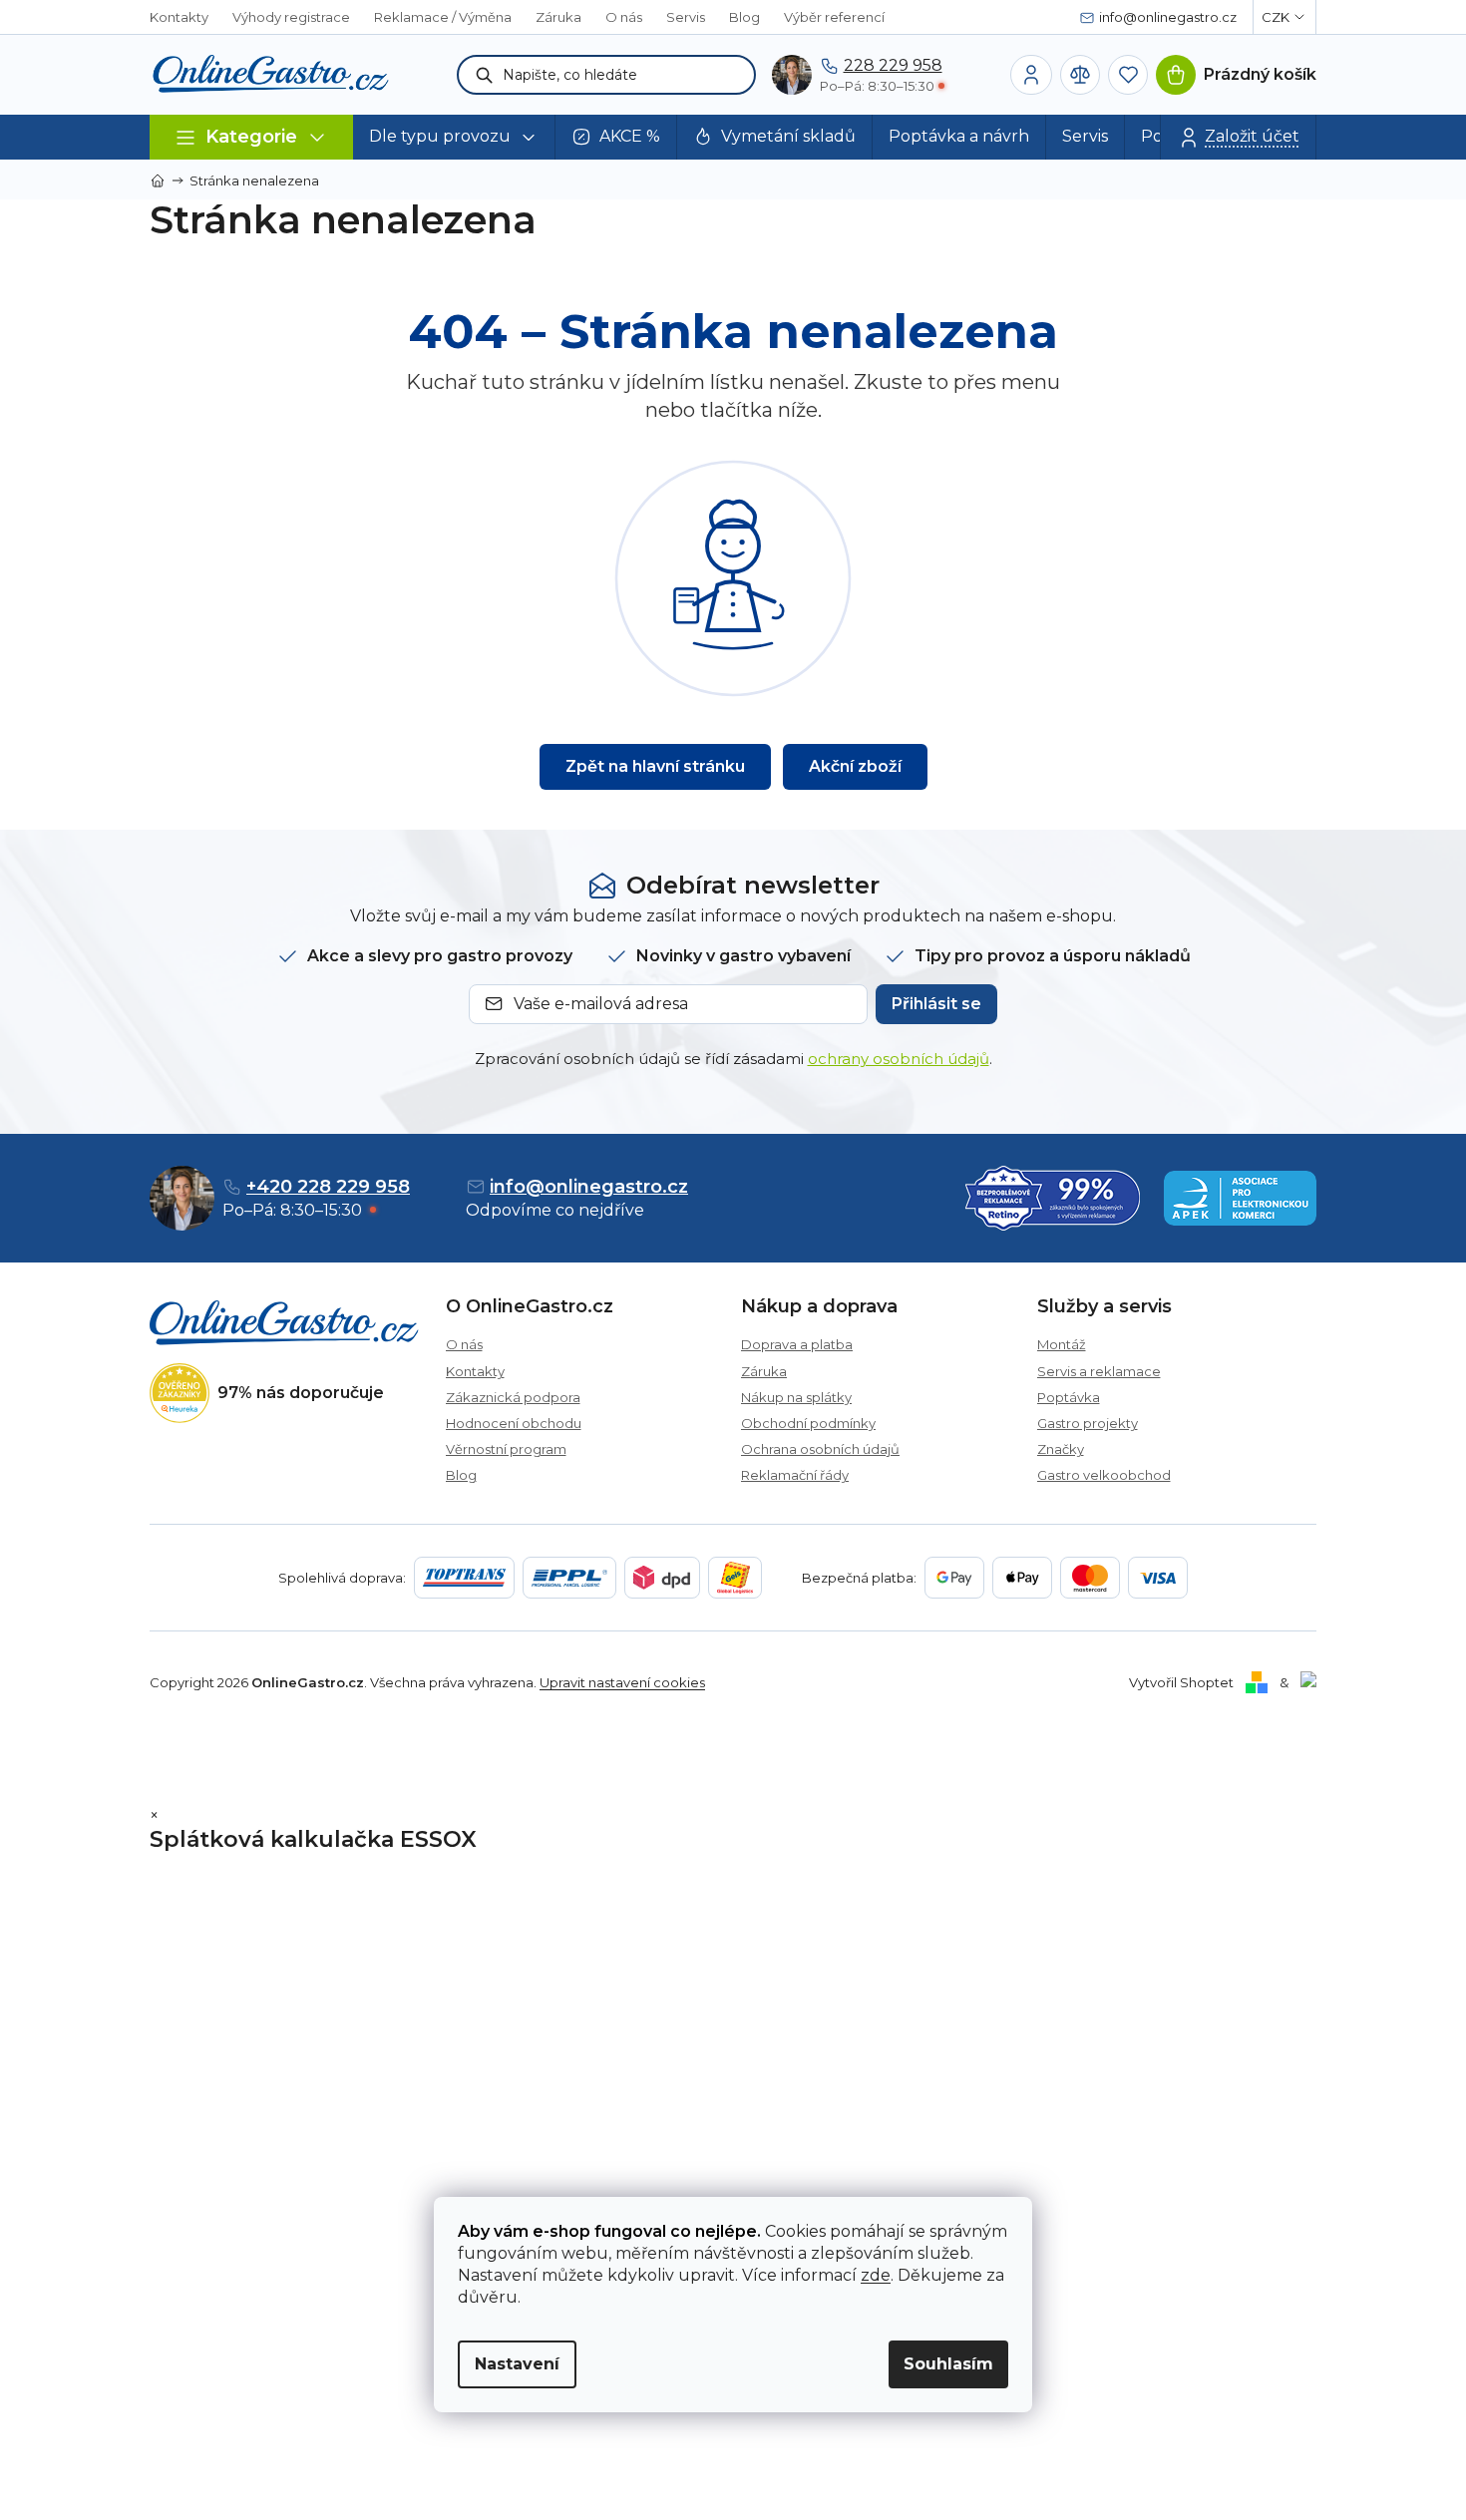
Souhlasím (948, 2364)
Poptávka (1069, 1397)
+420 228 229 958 (328, 1187)
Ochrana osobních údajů (820, 1449)
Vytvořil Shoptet (1181, 1682)
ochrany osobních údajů (899, 1059)
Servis (686, 17)
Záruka (558, 17)
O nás (624, 17)
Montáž (1062, 1344)
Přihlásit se (936, 1004)
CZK (1276, 17)
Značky (1061, 1449)
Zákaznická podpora (513, 1397)
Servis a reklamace (1099, 1371)
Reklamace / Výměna (443, 17)
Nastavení (517, 2364)
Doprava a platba (797, 1344)
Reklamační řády (795, 1475)
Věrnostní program (506, 1449)
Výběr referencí (834, 17)
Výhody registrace (291, 17)
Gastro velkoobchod (1104, 1475)
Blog (744, 17)
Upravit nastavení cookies (622, 1682)
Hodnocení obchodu (514, 1423)
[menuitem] (454, 137)
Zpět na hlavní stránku (655, 766)
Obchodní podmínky (808, 1423)
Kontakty (179, 17)
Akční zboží (855, 766)
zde (876, 2275)
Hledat (485, 75)
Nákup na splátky (796, 1397)
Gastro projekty (1088, 1423)
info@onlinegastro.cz (589, 1187)
